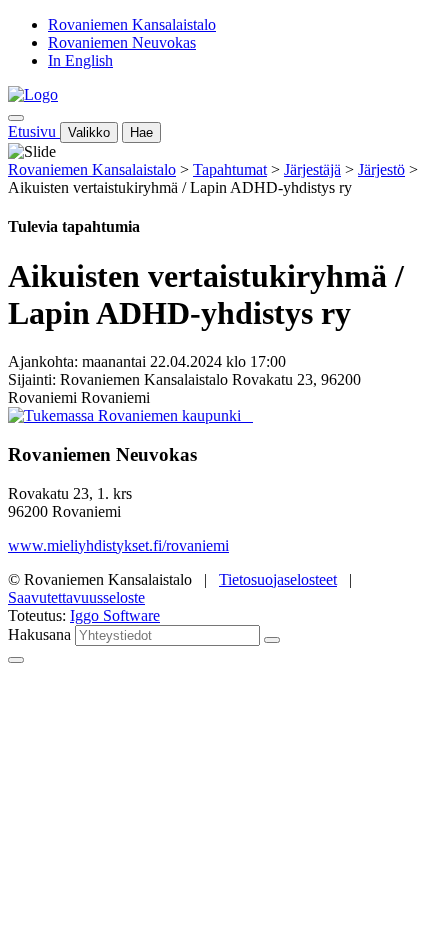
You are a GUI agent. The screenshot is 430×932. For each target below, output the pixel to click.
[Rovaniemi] (126, 415)
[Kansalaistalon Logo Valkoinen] (247, 415)
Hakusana (39, 634)
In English (80, 60)
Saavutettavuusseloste (76, 597)
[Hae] (272, 640)
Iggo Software (115, 615)
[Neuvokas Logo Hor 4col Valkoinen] (251, 415)
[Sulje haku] (16, 660)
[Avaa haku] (16, 118)
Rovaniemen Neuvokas (122, 42)
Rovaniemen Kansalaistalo (132, 24)
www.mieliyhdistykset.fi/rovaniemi (118, 545)
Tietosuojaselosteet (278, 579)
